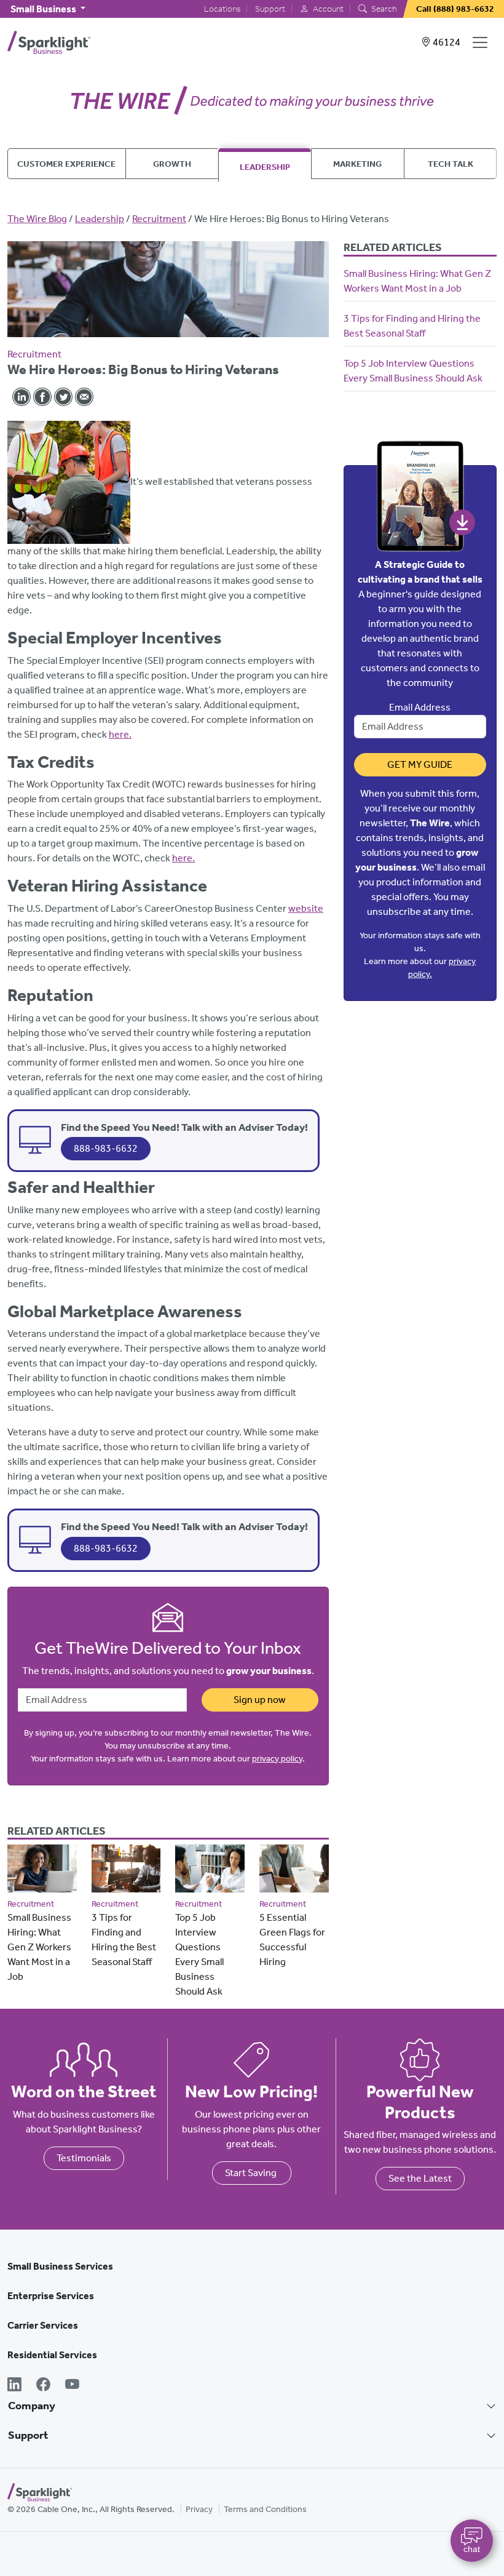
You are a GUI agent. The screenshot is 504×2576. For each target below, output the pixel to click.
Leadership (265, 167)
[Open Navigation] (482, 42)
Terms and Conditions (265, 2509)
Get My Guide (420, 764)
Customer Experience (66, 164)
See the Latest (420, 2178)
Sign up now (260, 1700)
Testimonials (84, 2158)
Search (383, 9)
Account (327, 9)
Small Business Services (60, 2266)
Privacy (199, 2509)
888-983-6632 (106, 1148)
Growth (172, 164)
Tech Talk (451, 164)
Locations (222, 9)
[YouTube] (72, 2386)
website (306, 908)
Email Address (420, 707)
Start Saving (252, 2173)
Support (270, 9)
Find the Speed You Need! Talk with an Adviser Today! (184, 1127)
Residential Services (52, 2355)
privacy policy (277, 1759)
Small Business (44, 9)
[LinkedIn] (14, 2386)
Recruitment (159, 219)
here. (120, 734)
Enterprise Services (51, 2296)
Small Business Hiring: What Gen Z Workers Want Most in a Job (39, 1947)
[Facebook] (43, 2386)
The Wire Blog (37, 219)
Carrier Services (43, 2325)
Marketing (357, 164)
